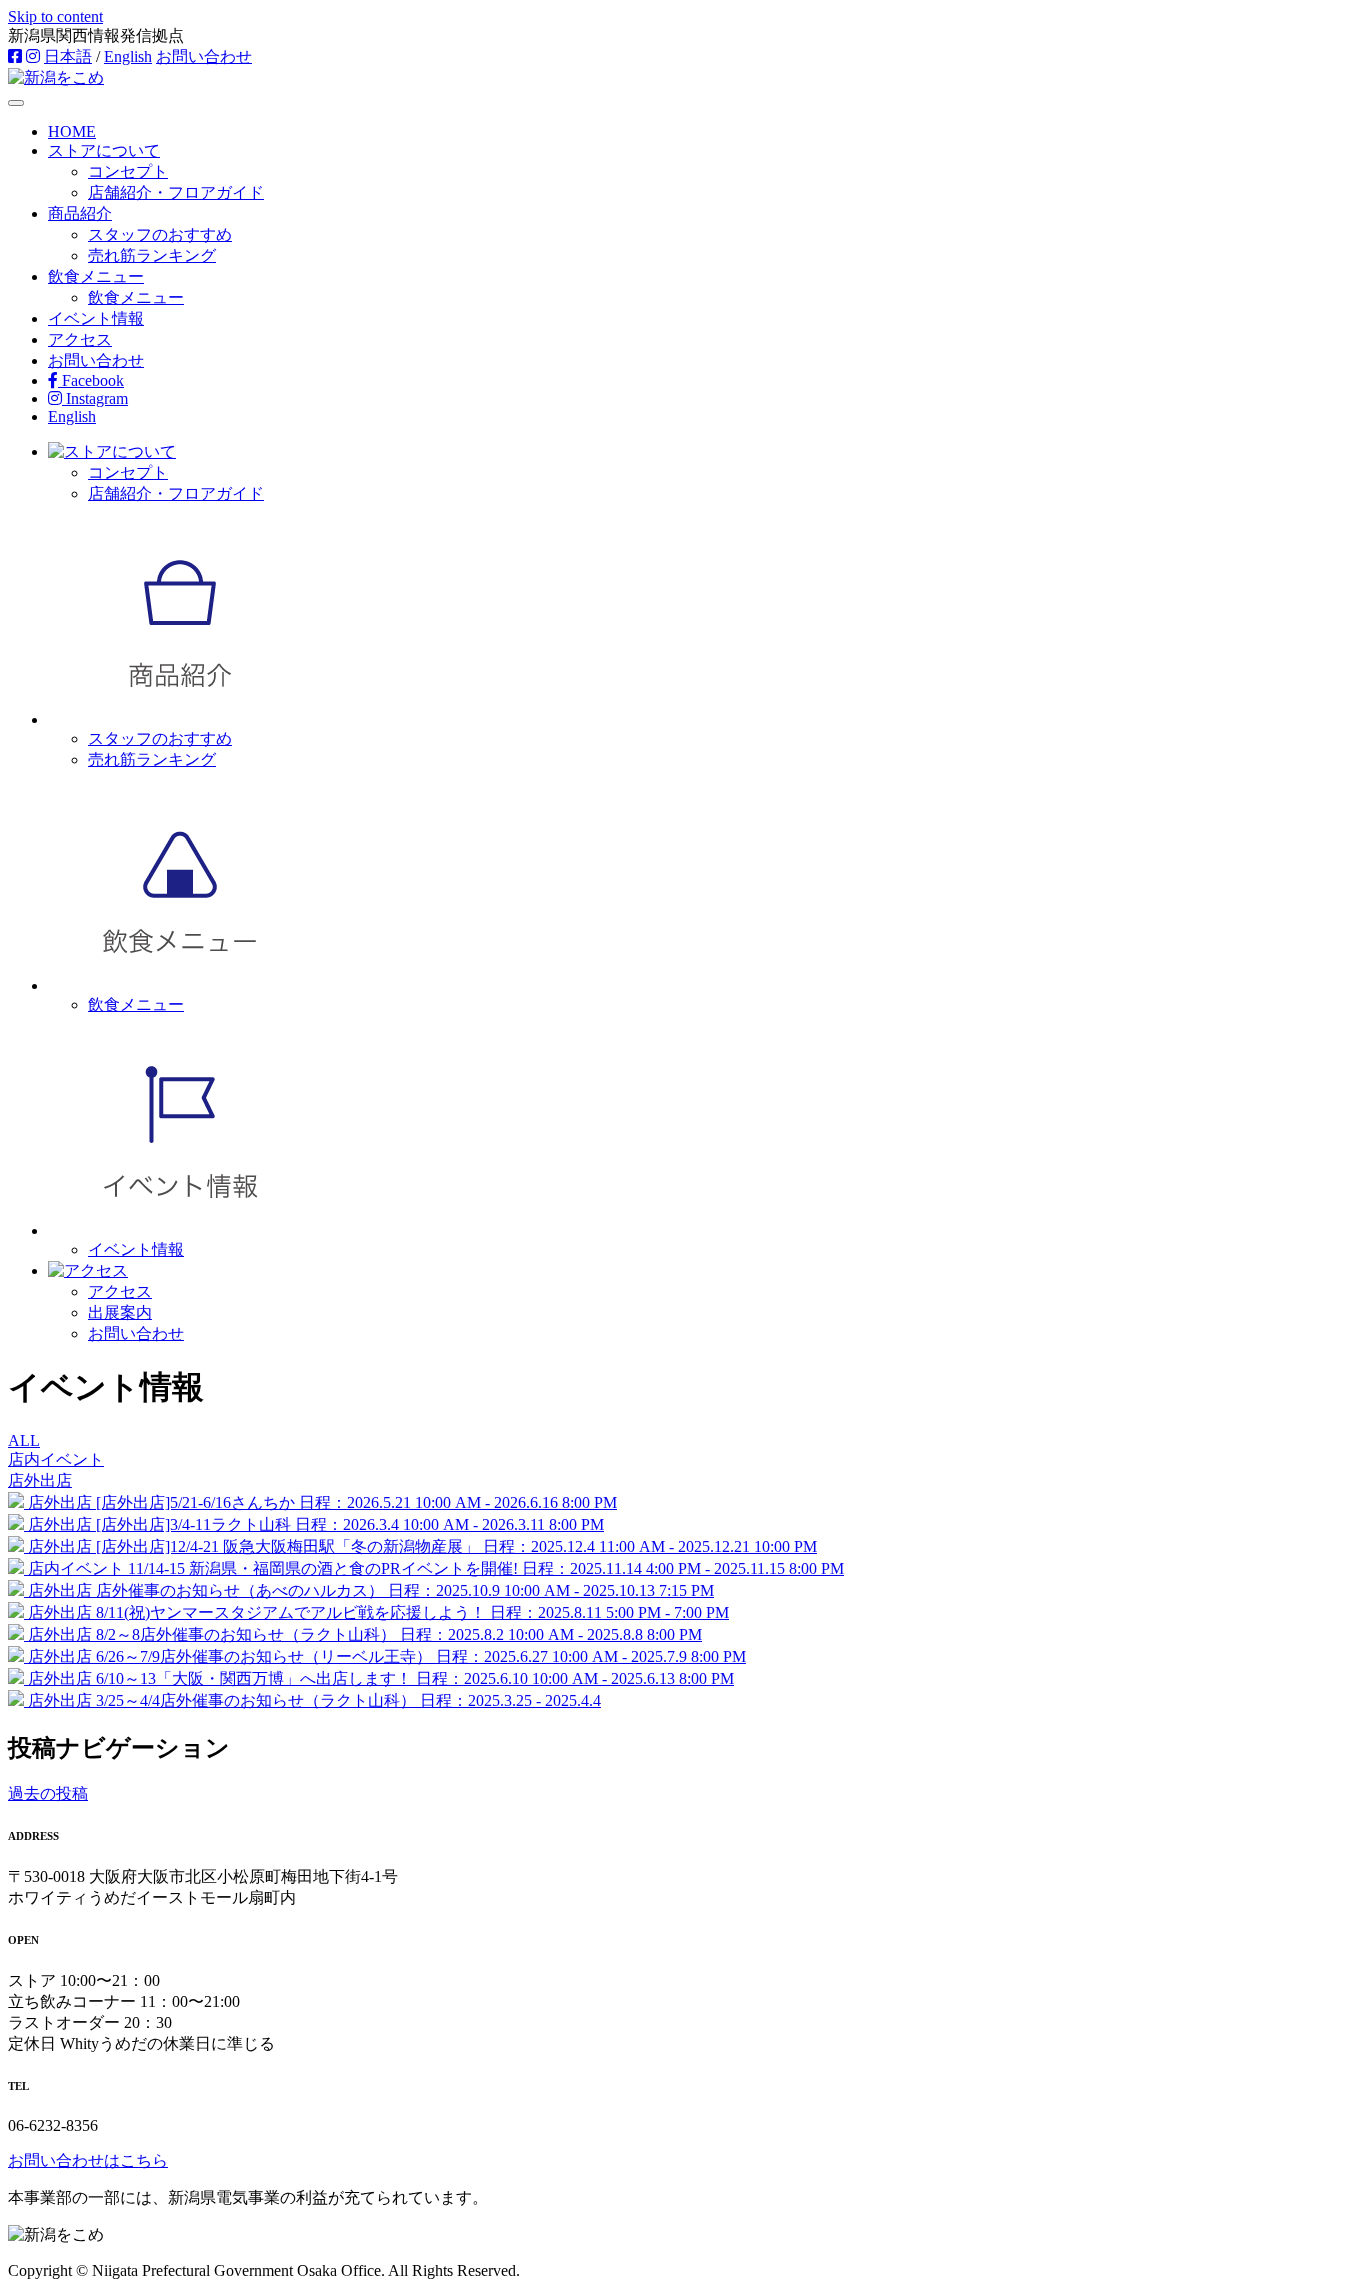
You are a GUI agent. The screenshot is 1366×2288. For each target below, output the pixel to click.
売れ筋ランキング (152, 255)
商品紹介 (80, 213)
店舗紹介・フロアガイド (176, 192)
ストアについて (104, 150)
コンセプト (128, 171)
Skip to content (55, 16)
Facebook (91, 380)
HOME (72, 131)
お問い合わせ (204, 56)
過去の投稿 (48, 1793)
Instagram (95, 398)
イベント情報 (96, 318)
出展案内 (120, 1312)
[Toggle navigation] (16, 103)
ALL (24, 1440)
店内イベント (56, 1459)
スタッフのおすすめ (160, 234)
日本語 (68, 56)
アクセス (80, 339)
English (128, 56)
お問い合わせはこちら (88, 2160)
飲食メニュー (96, 276)
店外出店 (40, 1480)
